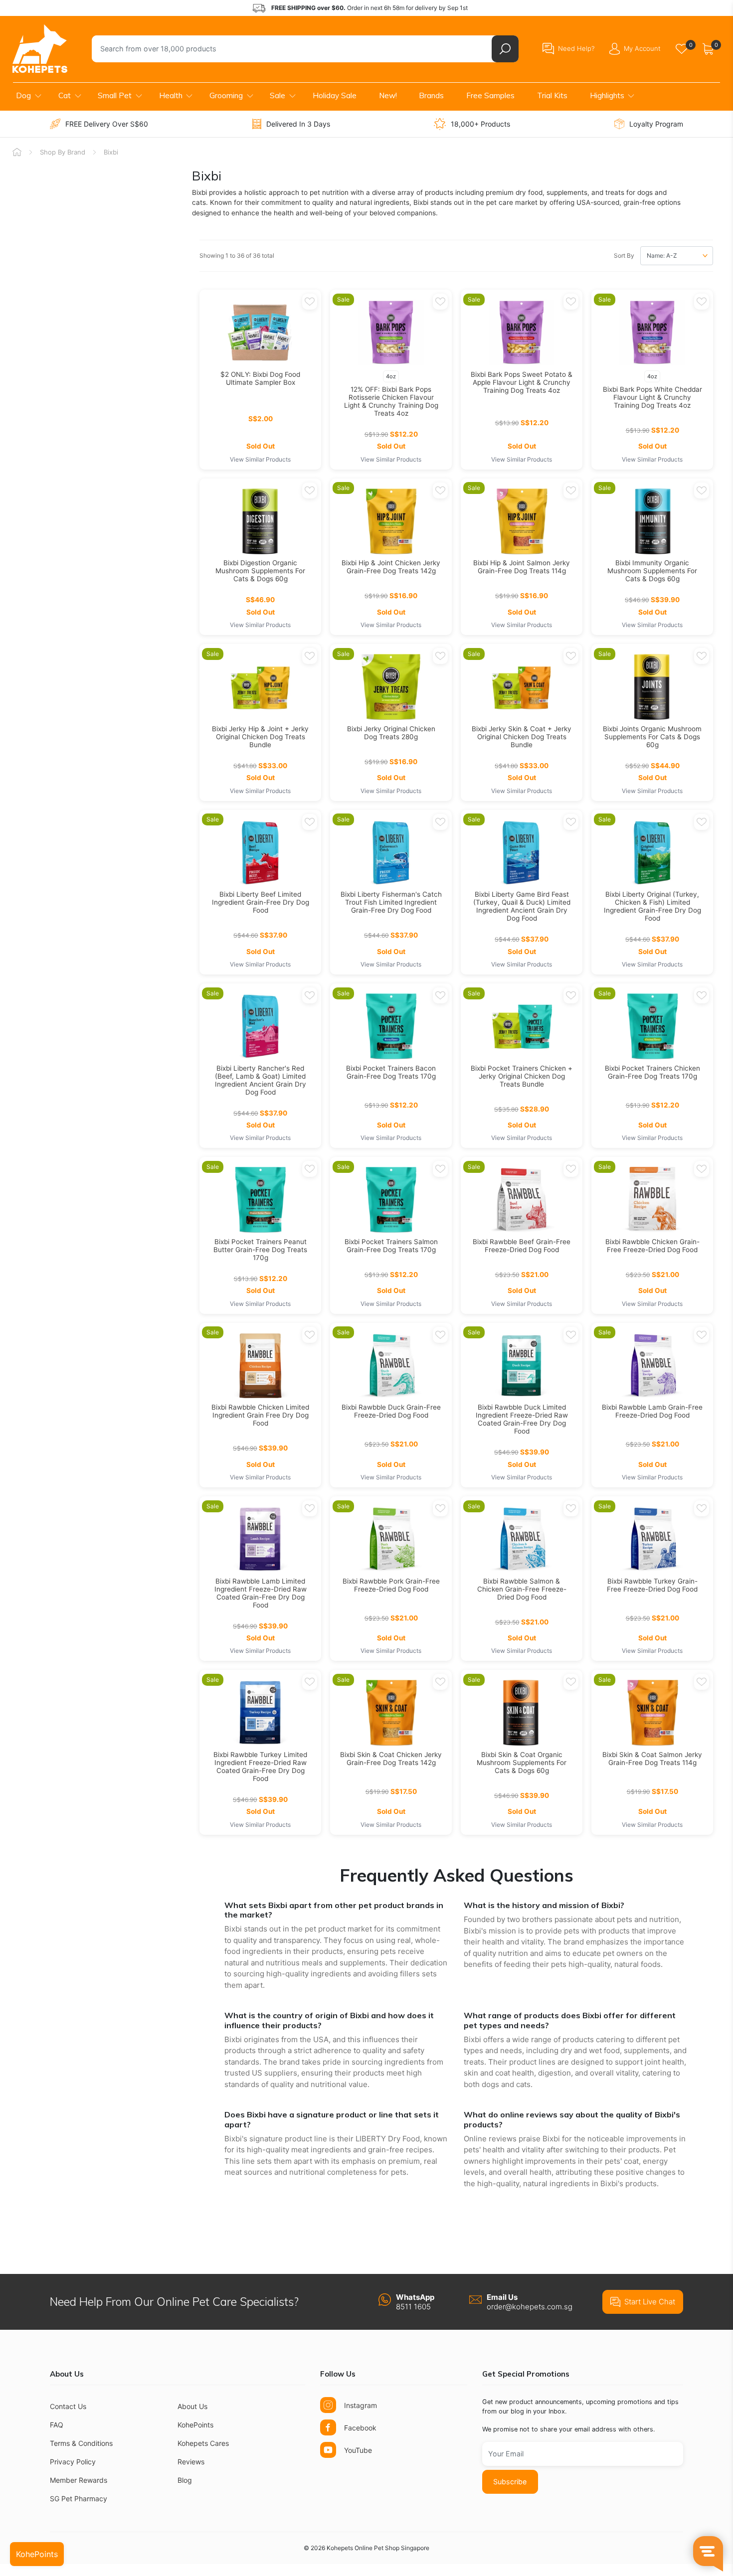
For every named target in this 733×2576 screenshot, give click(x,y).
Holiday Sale (335, 95)
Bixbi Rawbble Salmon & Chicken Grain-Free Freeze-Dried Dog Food (522, 1589)
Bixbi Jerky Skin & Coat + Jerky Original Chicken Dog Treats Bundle (522, 737)
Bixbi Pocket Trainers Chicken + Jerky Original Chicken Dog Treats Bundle (522, 1076)
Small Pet (115, 95)
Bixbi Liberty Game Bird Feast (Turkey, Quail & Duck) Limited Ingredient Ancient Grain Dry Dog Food (522, 906)
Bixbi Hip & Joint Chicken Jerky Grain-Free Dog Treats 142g (391, 567)
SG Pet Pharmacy (79, 2498)
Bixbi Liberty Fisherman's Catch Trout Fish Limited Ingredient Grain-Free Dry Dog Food (391, 902)
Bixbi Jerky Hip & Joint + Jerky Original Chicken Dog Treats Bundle (260, 737)
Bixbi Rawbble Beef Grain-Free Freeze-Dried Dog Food (522, 1246)
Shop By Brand (63, 152)
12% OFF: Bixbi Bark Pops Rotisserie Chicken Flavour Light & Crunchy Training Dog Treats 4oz (391, 401)
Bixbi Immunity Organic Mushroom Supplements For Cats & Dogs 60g (652, 571)
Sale (277, 95)
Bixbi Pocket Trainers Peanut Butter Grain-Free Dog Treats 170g (260, 1250)
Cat (65, 95)
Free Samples (490, 95)
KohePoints (195, 2425)
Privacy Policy (73, 2462)
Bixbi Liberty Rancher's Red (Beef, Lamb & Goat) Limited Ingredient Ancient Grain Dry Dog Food (261, 1080)
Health (171, 95)
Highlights (607, 95)
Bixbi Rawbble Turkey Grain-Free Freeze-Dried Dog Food (652, 1585)
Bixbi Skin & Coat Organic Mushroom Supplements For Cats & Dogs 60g (522, 1763)
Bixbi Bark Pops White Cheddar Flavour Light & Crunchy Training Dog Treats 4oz (652, 397)
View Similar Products (260, 459)
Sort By (624, 255)
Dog (23, 95)
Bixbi (111, 152)
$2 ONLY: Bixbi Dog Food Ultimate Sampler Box (260, 378)
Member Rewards (79, 2480)
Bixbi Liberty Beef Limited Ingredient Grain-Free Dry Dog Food (261, 902)
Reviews (191, 2462)
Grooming (226, 95)
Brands (431, 95)
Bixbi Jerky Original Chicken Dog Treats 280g (391, 733)
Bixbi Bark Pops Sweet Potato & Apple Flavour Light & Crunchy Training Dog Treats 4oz (522, 382)
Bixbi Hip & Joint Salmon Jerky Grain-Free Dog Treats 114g (522, 567)
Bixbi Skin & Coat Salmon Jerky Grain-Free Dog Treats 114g (652, 1759)
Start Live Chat (650, 2302)
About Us (192, 2406)
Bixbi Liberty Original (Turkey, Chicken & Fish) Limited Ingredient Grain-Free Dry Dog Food (652, 906)
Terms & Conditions (81, 2443)
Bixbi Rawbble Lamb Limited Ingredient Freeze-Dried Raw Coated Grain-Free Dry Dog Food (261, 1593)
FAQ (57, 2425)
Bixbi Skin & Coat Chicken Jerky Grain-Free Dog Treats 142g (391, 1759)
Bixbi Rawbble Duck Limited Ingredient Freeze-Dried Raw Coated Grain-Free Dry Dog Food (522, 1419)
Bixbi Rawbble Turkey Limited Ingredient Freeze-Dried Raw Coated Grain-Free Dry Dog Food (260, 1767)
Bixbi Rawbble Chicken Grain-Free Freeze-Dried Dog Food (652, 1246)
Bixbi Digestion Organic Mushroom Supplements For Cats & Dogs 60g (260, 571)
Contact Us (68, 2406)
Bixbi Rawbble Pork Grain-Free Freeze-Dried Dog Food (391, 1585)
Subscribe (510, 2482)
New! (388, 95)
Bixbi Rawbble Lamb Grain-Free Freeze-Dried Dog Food (652, 1411)
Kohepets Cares (203, 2443)
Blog (185, 2480)
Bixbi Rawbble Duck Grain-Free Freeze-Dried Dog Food (391, 1411)
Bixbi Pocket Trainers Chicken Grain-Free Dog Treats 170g (652, 1072)
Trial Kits (552, 95)
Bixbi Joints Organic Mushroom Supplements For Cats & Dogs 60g (652, 737)
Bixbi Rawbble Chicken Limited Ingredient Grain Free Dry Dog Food (260, 1415)
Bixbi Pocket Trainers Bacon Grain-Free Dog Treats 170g (391, 1072)
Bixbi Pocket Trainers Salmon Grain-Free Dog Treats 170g (391, 1246)
